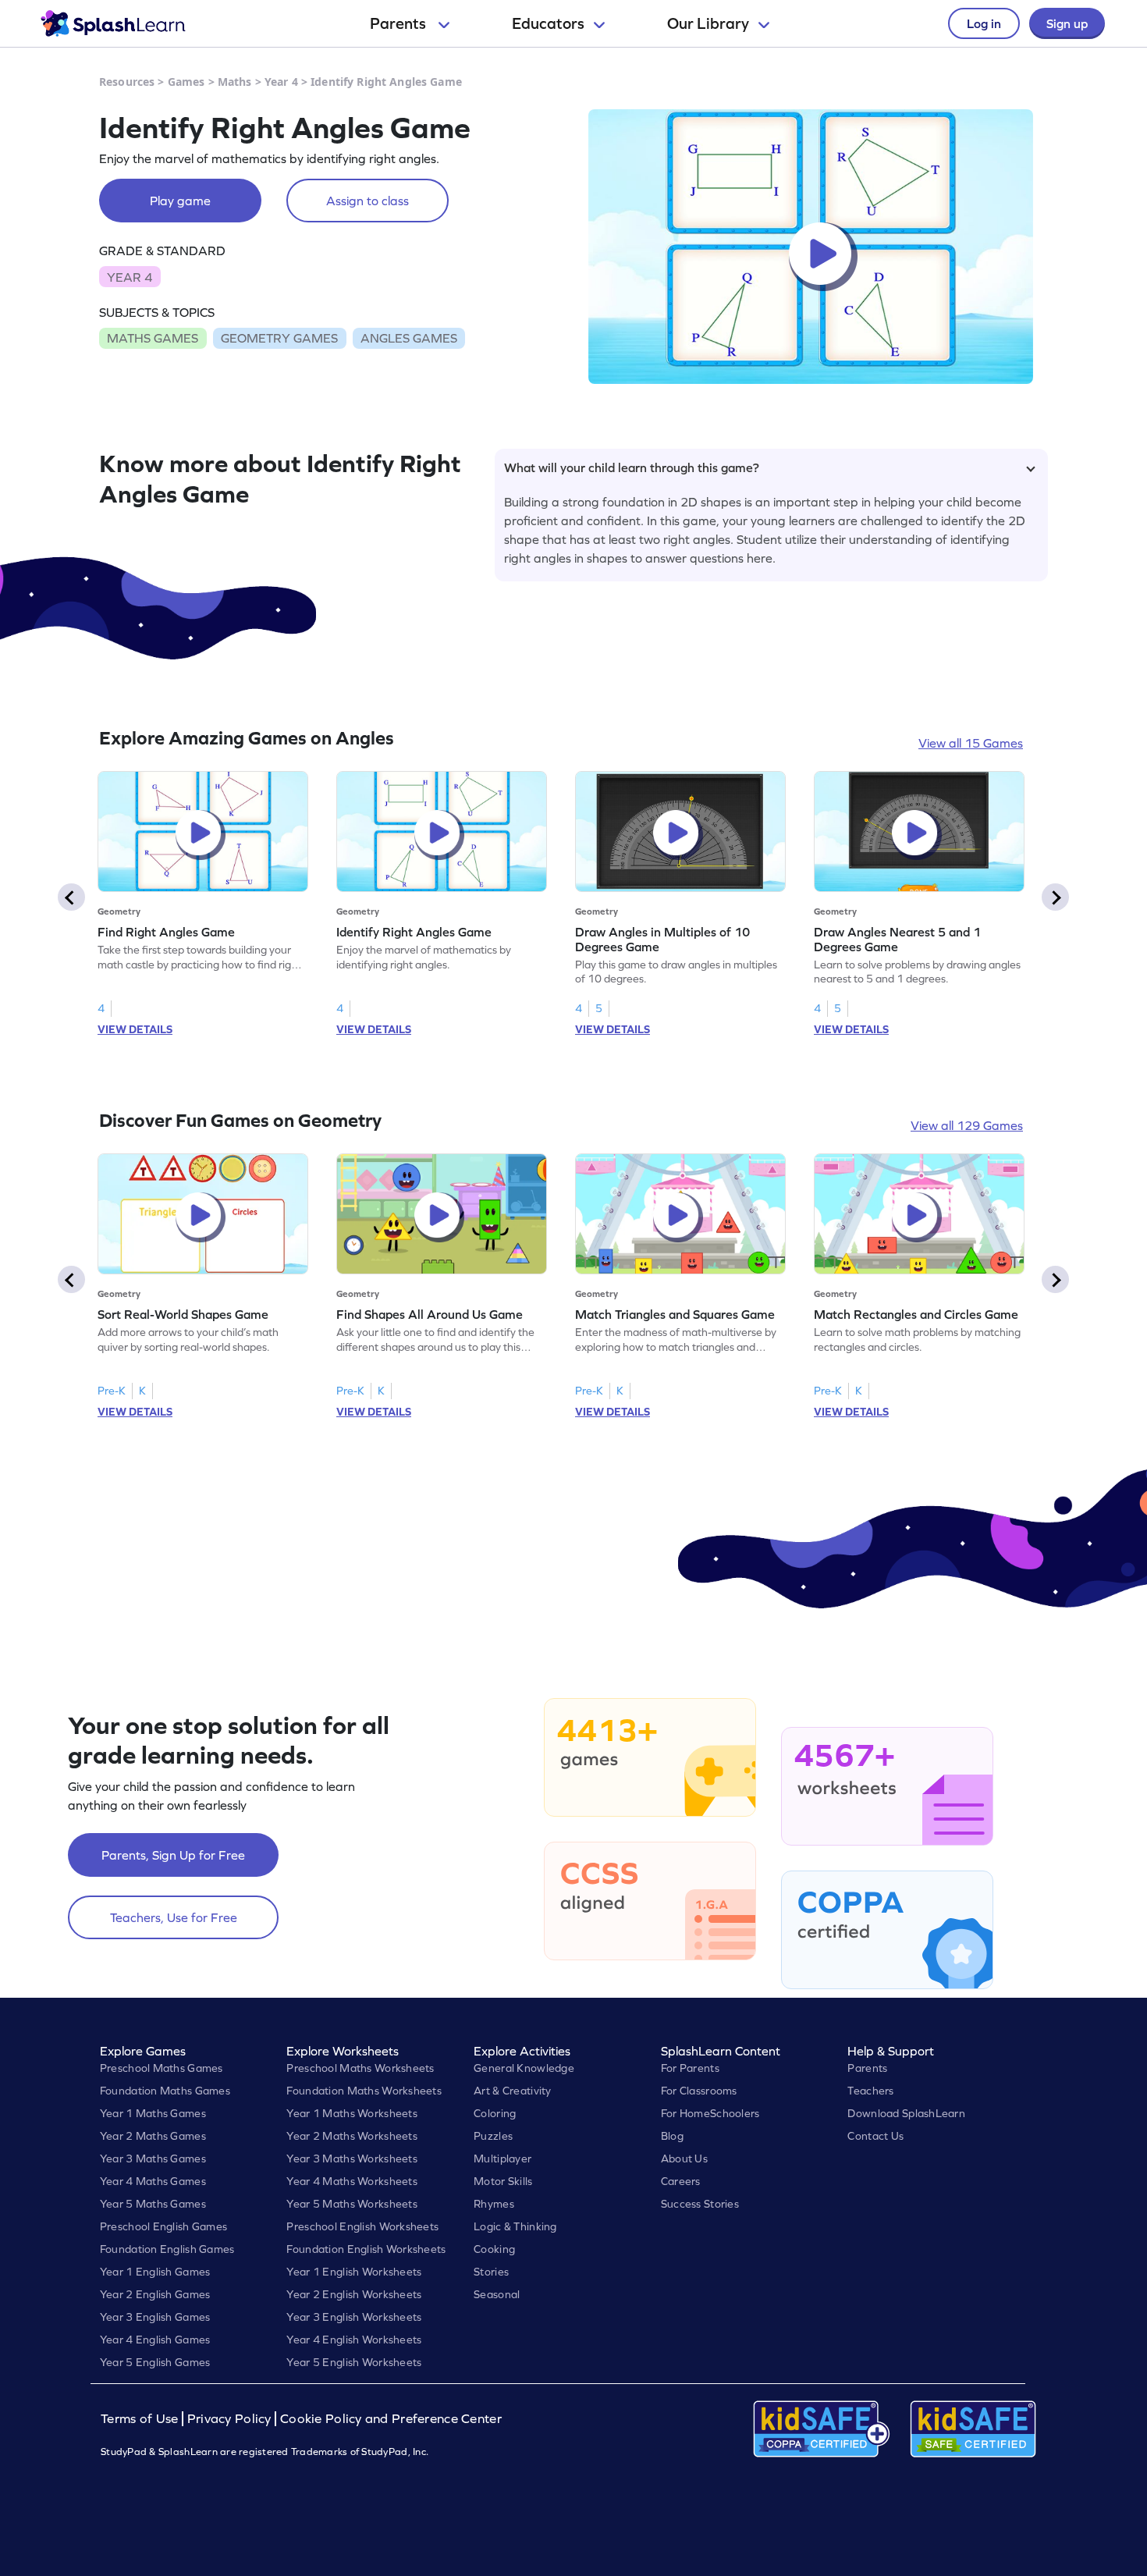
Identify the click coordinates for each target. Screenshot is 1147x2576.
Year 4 (281, 82)
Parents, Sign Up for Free (173, 1855)
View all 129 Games (967, 1125)
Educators (548, 23)
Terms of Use (141, 2419)
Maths (235, 82)
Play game (180, 201)
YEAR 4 (130, 277)
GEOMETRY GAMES (279, 338)
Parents (399, 23)
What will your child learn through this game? (632, 467)
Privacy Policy (229, 2419)
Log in (984, 23)
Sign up (1067, 23)
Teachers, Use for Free (174, 1917)
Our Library (708, 23)
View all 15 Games (971, 743)
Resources (127, 82)
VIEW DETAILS (135, 1029)
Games (186, 82)
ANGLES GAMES (409, 338)
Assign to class (368, 201)
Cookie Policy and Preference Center (391, 2419)
